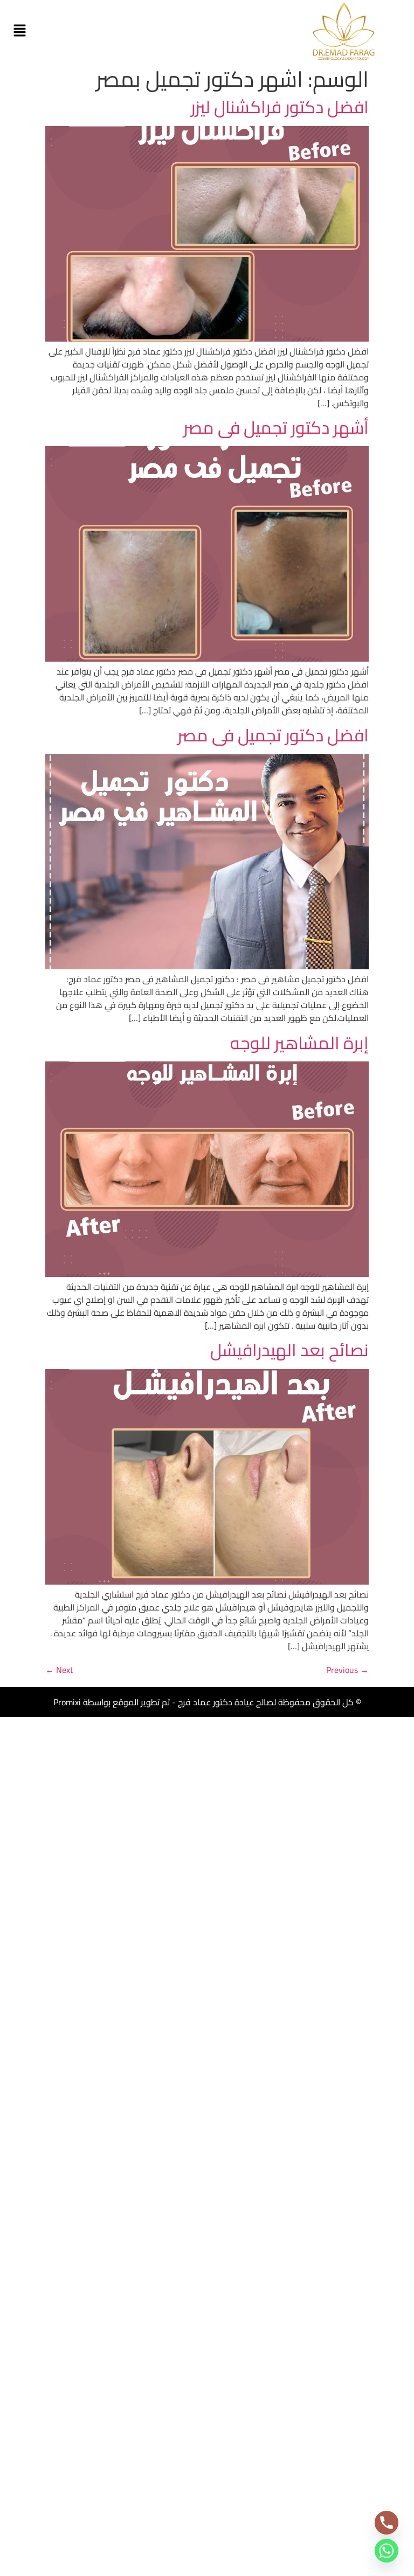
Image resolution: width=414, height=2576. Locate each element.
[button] (19, 31)
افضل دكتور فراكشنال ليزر (280, 107)
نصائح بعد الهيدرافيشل (289, 1350)
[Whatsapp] (387, 2551)
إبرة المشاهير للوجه (299, 1043)
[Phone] (387, 2523)
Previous (347, 1670)
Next (59, 1670)
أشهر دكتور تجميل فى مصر (276, 427)
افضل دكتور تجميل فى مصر (273, 735)
